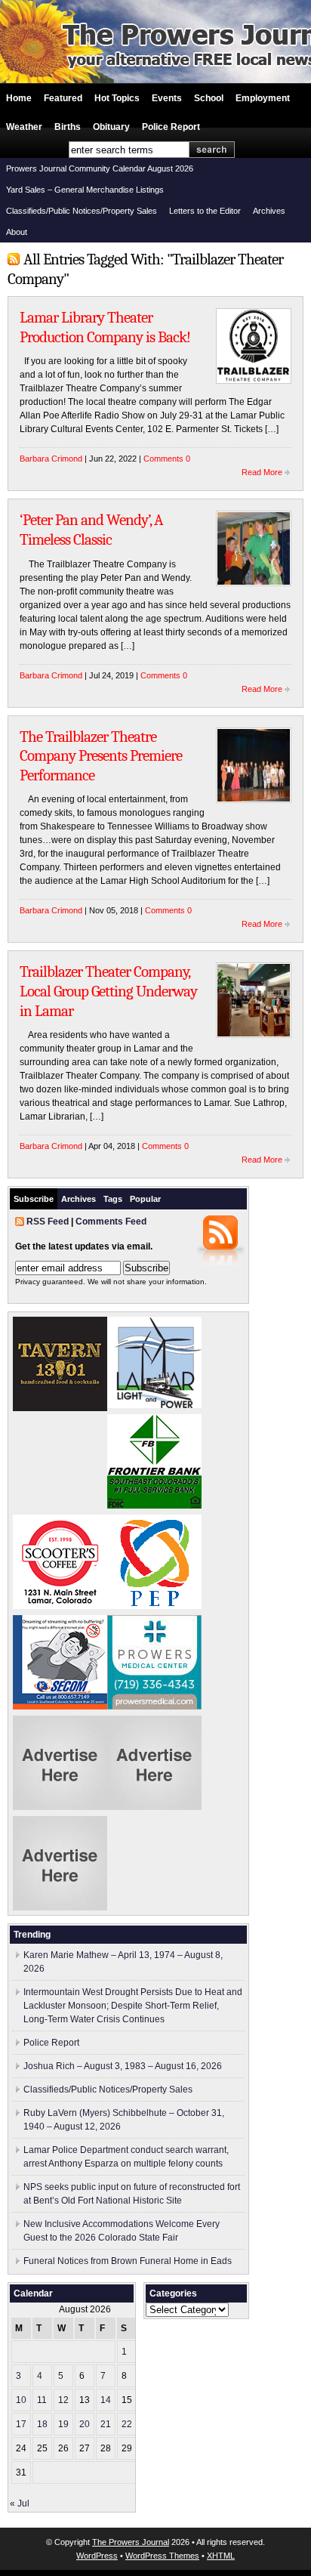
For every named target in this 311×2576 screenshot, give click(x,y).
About (17, 232)
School (209, 98)
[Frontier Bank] (154, 1506)
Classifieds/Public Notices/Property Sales (82, 211)
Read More (262, 472)
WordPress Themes (162, 2556)
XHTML (221, 2556)
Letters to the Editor (205, 211)
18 (42, 2424)
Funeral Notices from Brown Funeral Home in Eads (128, 2261)
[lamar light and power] (154, 1405)
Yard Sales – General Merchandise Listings (85, 190)
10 (21, 2400)
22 (127, 2424)
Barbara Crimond (51, 459)
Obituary (111, 127)
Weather (24, 127)
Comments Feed (111, 1222)
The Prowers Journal (131, 2542)
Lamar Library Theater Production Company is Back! (105, 327)
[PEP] (154, 1606)
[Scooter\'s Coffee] (60, 1606)
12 (63, 2400)
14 (106, 2400)
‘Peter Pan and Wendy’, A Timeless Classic (91, 530)
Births (68, 127)
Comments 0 (167, 459)
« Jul (20, 2503)
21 (106, 2424)
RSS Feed (48, 1222)
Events (167, 98)
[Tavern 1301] (60, 1408)
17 (21, 2424)
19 (63, 2424)
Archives (269, 211)
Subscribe (34, 1199)
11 (42, 2400)
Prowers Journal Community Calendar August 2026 (100, 168)
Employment (263, 98)
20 (85, 2424)
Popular (145, 1199)
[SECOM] (60, 1707)
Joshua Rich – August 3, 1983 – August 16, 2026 (123, 2066)
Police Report (171, 127)
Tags (113, 1199)
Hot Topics (117, 98)
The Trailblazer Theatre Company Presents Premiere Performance (101, 756)
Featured (63, 98)
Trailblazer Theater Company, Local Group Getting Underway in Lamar (108, 991)
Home (19, 98)
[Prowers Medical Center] (154, 1707)
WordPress (97, 2556)
